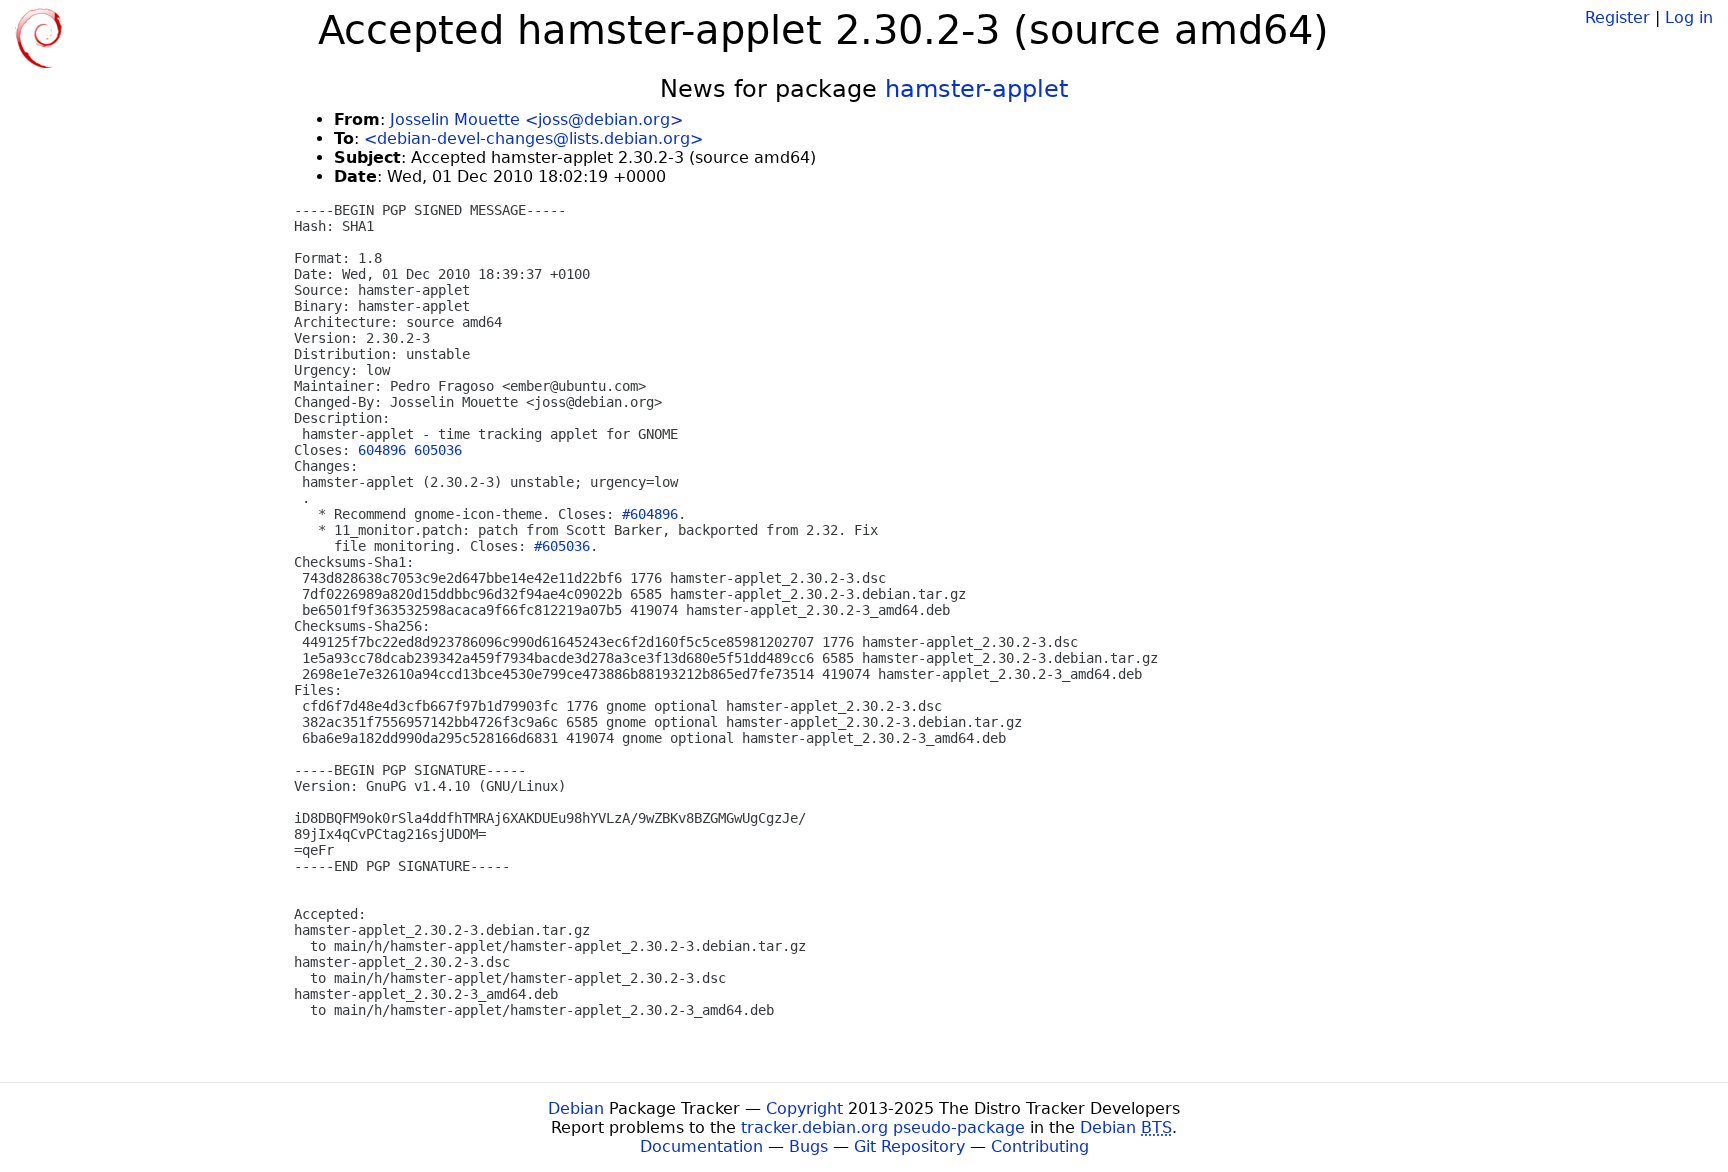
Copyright (804, 1108)
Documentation (701, 1146)
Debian (576, 1108)
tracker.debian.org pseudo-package (883, 1127)
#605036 (562, 546)
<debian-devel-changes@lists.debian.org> (533, 138)
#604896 (650, 514)
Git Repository (909, 1146)
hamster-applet (976, 89)
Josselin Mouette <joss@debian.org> (536, 119)
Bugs (808, 1146)
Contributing (1040, 1146)
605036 (438, 450)
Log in (1689, 17)
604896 (382, 450)
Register (1617, 17)
